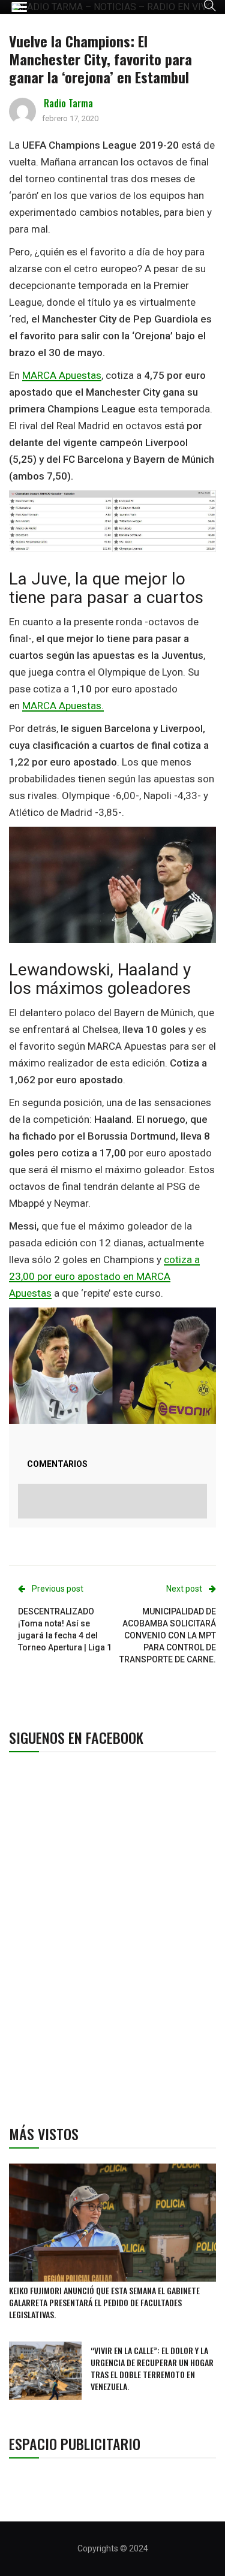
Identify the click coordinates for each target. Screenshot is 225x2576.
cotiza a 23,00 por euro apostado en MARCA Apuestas (104, 1276)
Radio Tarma (68, 103)
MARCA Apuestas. (63, 706)
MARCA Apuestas (62, 375)
